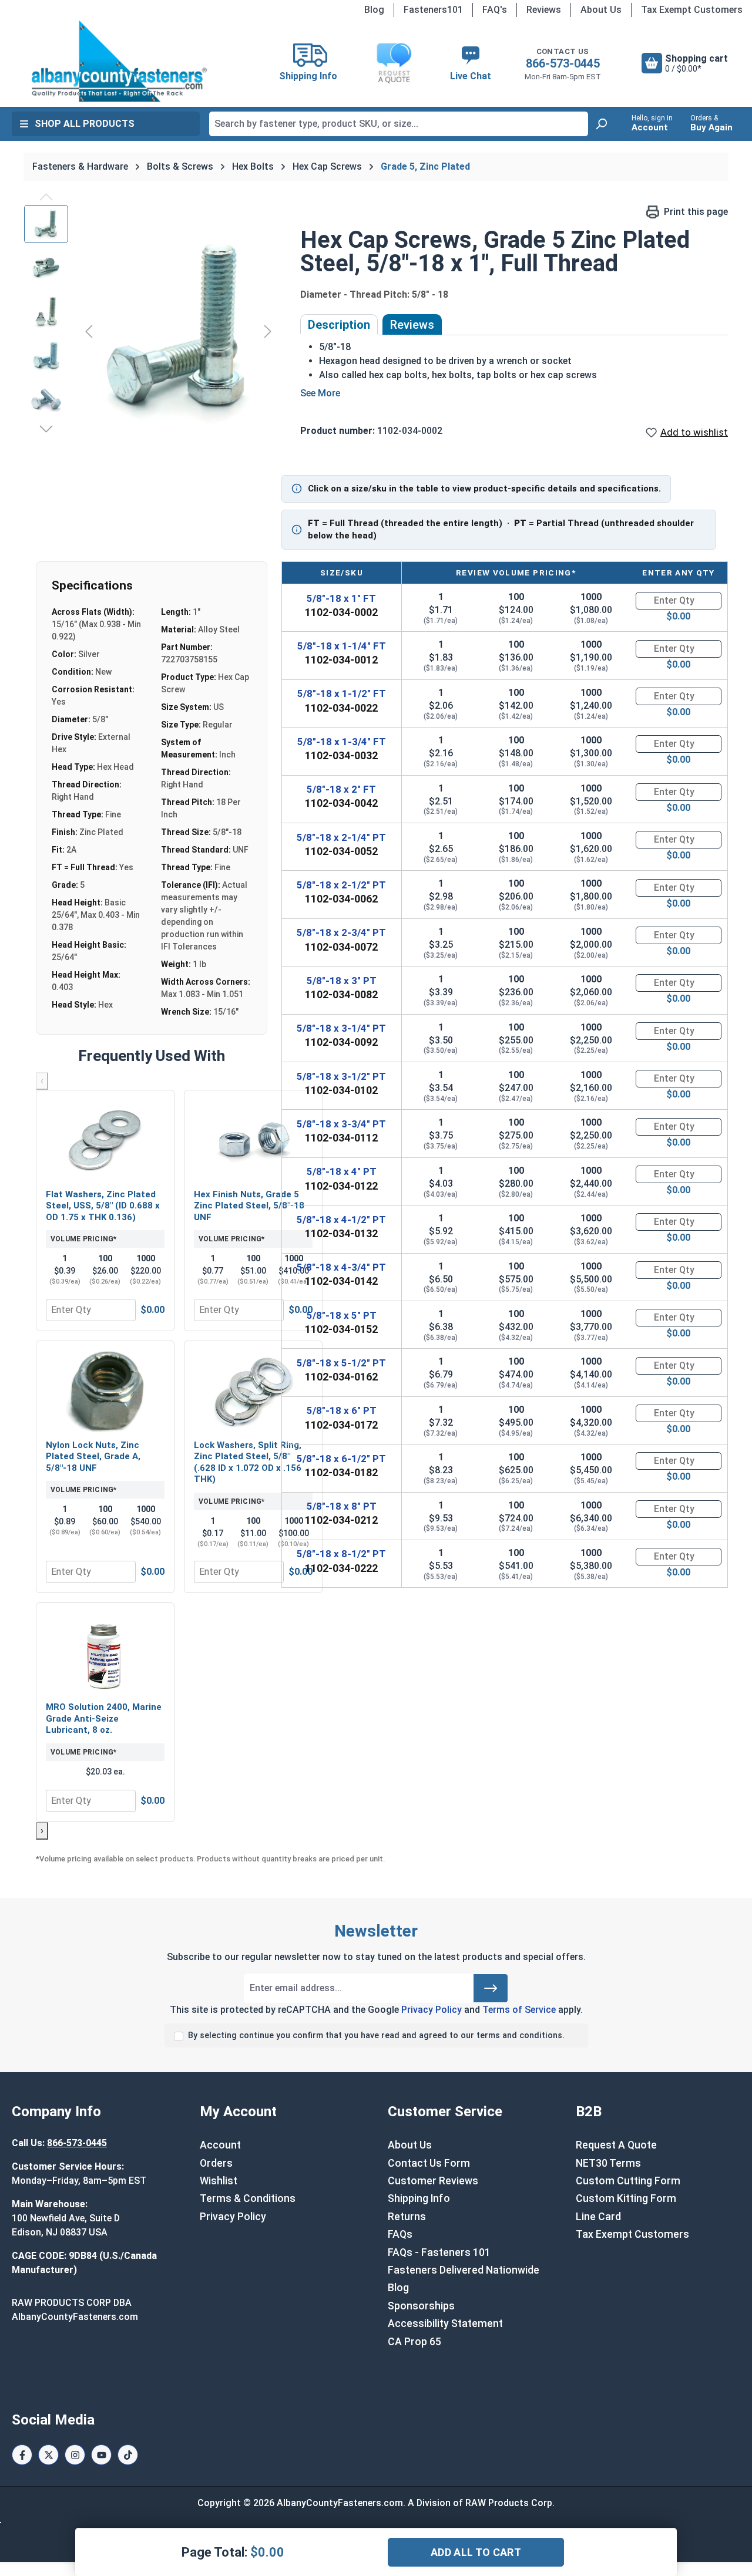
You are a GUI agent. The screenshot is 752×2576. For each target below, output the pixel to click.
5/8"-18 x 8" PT (342, 1506)
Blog (374, 10)
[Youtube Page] (101, 2455)
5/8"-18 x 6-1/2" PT (341, 1459)
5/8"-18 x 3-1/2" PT (341, 1076)
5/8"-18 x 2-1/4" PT (341, 837)
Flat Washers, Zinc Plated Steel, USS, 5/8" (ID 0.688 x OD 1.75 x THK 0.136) (103, 1206)
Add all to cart (476, 2552)
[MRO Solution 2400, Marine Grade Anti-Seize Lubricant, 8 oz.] (105, 1654)
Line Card (598, 2217)
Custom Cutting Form (628, 2181)
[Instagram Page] (75, 2455)
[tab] (339, 325)
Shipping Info (419, 2198)
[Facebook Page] (22, 2455)
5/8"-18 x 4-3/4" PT (341, 1267)
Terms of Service (519, 2010)
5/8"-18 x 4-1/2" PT (341, 1220)
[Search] (601, 124)
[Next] (268, 331)
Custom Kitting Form (626, 2198)
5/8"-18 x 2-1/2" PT (341, 885)
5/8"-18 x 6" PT (342, 1410)
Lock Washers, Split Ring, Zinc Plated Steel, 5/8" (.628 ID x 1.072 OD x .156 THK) (248, 1462)
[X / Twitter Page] (48, 2455)
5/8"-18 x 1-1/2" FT (342, 693)
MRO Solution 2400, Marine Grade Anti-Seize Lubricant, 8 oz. (104, 1718)
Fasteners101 (433, 10)
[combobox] (399, 124)
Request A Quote (616, 2145)
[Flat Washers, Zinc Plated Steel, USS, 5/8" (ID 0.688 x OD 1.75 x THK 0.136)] (105, 1141)
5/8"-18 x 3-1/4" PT (341, 1028)
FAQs (400, 2234)
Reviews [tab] (412, 325)
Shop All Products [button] (85, 124)
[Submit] (491, 1988)
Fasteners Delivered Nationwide (464, 2270)
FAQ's (495, 10)
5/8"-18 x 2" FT (341, 789)
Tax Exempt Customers (692, 10)
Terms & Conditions (248, 2198)
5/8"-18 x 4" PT (342, 1171)
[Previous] (89, 331)
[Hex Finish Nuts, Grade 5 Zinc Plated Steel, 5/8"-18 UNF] (253, 1141)
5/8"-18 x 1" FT (341, 598)
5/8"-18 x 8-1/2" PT (341, 1554)
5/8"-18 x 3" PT (342, 981)
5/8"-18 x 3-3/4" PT (341, 1124)
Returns (407, 2217)
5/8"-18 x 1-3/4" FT (342, 742)
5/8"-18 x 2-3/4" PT (341, 932)
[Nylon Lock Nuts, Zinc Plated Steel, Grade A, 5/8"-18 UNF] (105, 1392)
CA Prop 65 (414, 2342)
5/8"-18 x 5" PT (342, 1315)
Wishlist (219, 2181)
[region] (150, 331)
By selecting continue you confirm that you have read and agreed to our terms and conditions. (376, 2035)
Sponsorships (421, 2306)
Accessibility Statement (445, 2324)
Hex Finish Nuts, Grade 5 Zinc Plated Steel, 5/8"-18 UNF (249, 1206)
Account (220, 2145)
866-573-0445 (563, 63)
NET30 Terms (608, 2163)
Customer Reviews (433, 2181)
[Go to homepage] (120, 61)
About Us (601, 10)
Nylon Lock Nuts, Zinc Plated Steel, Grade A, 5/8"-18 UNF (93, 1457)
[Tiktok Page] (128, 2455)
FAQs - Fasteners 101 (439, 2252)
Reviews (544, 10)
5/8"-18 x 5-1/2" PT (341, 1363)
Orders (216, 2163)
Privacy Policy (432, 2010)
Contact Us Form (429, 2163)
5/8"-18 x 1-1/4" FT (342, 646)
